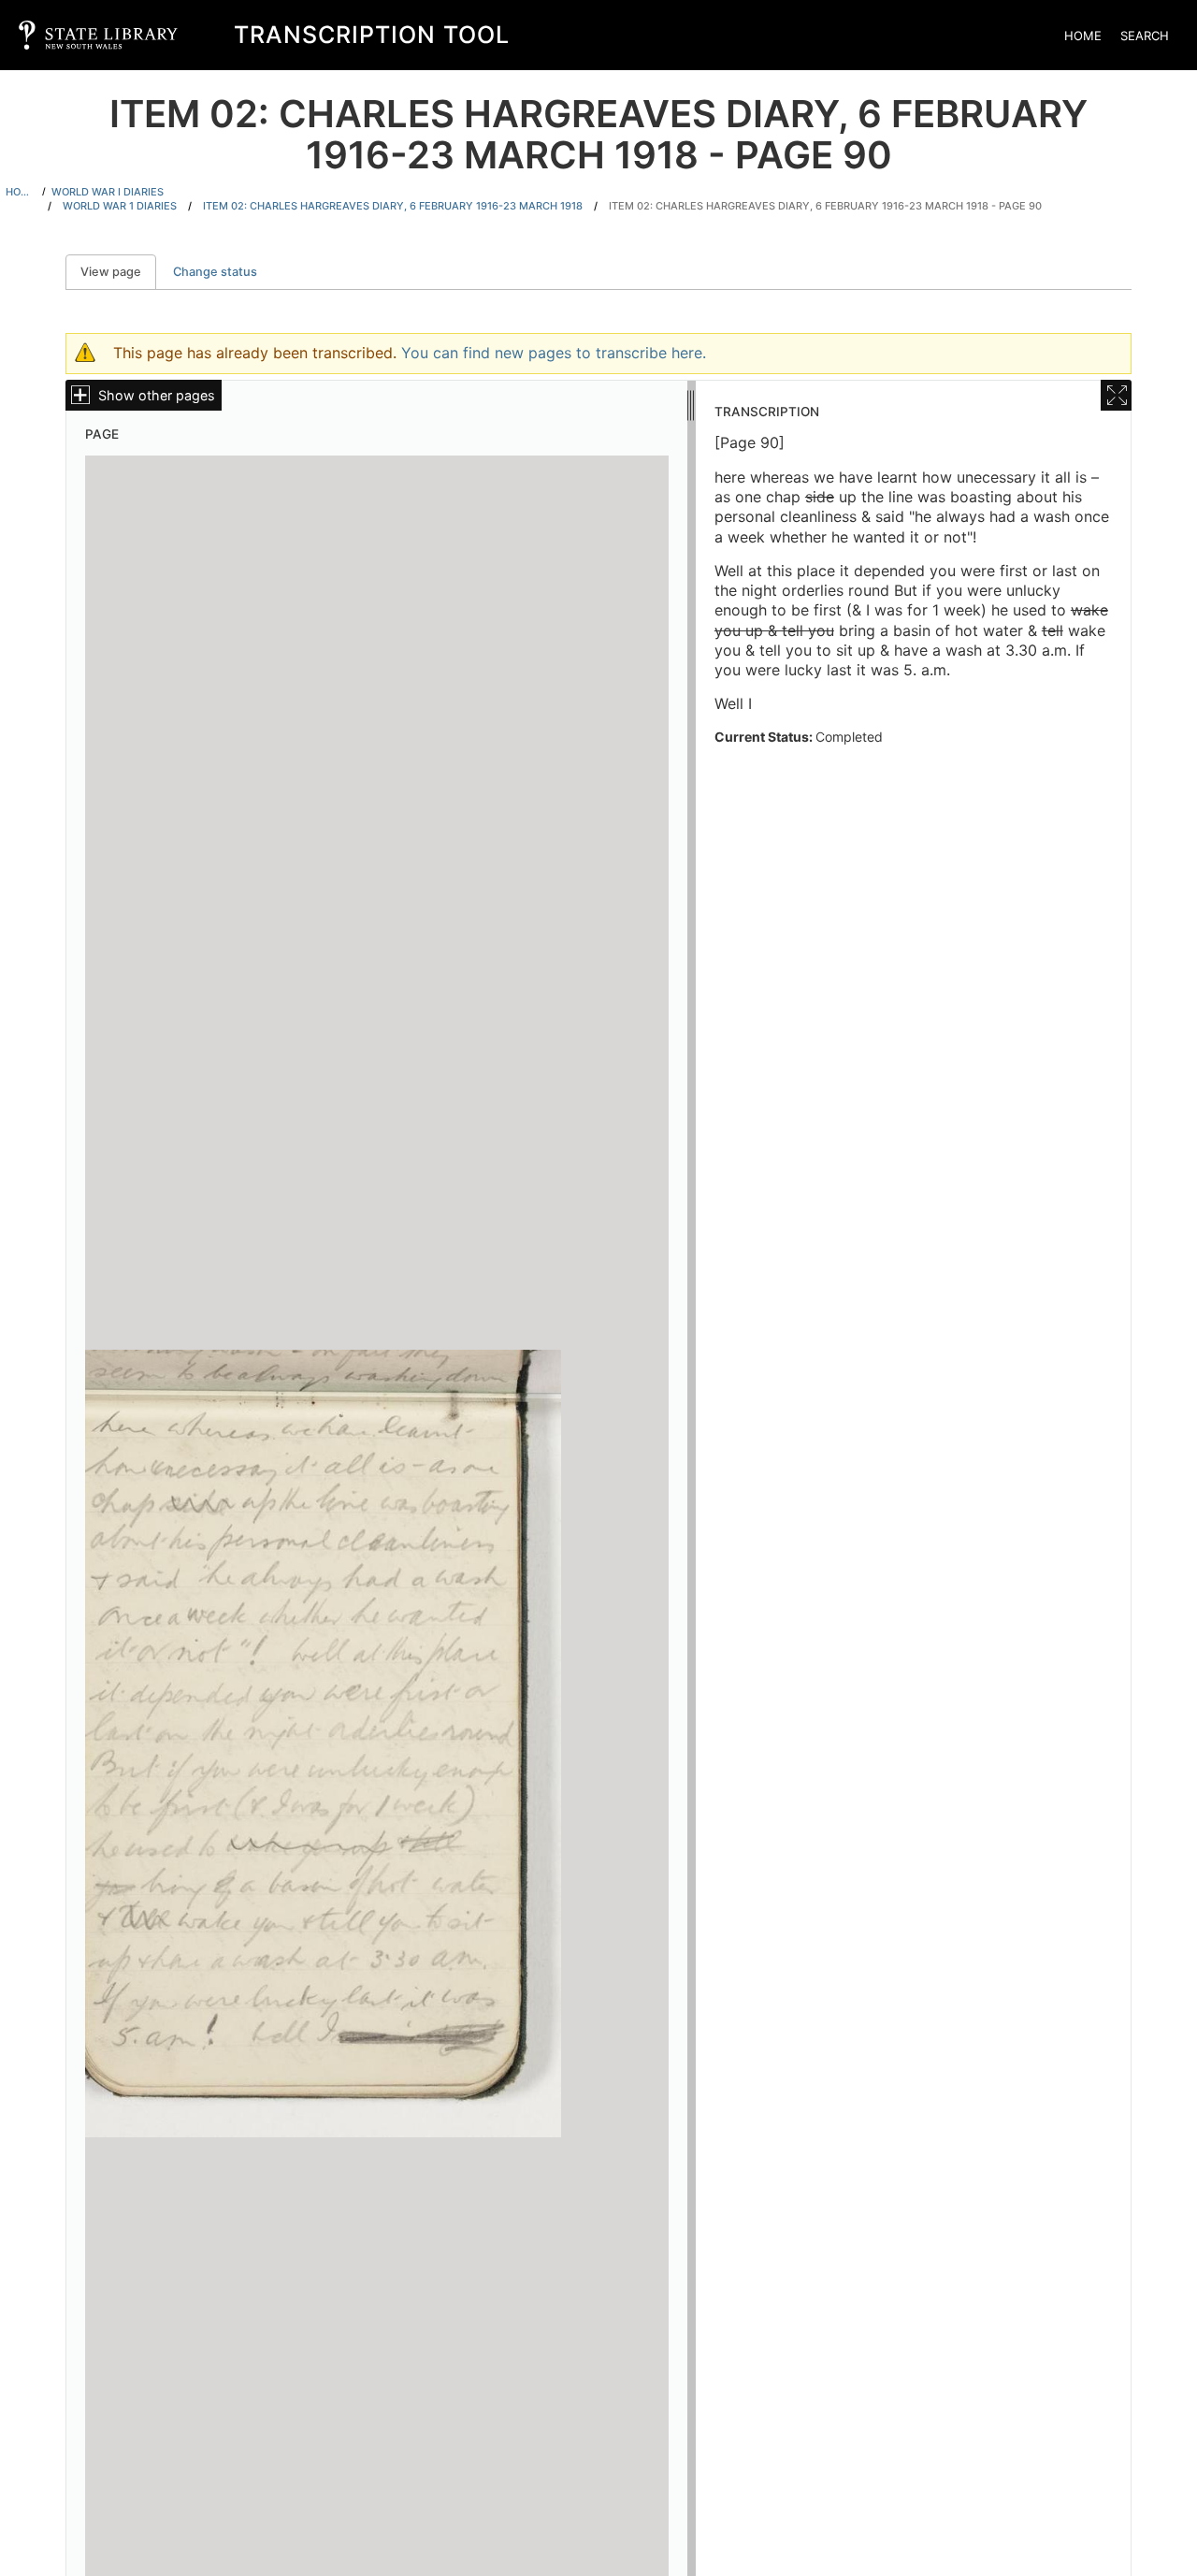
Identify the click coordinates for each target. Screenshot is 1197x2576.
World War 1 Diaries (120, 206)
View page (118, 272)
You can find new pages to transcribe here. (554, 353)
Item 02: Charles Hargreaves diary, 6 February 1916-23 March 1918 (393, 206)
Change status (215, 272)
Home (1083, 36)
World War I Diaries (108, 192)
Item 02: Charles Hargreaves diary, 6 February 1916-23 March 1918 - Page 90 (825, 206)
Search (1145, 36)
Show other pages (157, 395)
